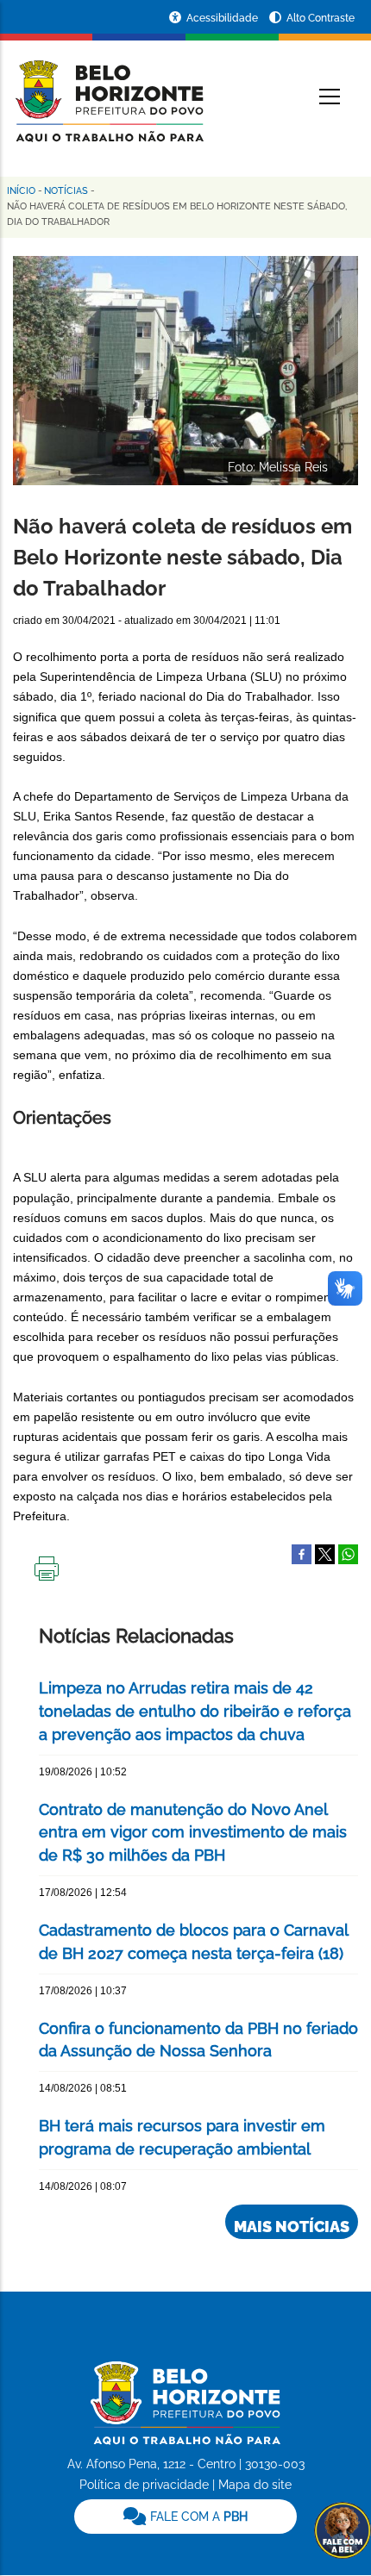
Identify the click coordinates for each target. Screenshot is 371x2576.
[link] (185, 2517)
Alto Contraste (321, 18)
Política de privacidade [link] (144, 2485)
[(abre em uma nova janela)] (325, 1553)
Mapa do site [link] (255, 2485)
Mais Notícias (292, 2227)
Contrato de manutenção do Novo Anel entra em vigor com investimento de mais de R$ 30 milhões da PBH (193, 1833)
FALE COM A (197, 2517)
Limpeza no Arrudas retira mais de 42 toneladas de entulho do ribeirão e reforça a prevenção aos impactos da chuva (195, 1711)
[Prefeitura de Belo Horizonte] (108, 90)
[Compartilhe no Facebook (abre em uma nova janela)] (302, 1553)
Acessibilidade (223, 18)
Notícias (66, 191)
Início (21, 191)
